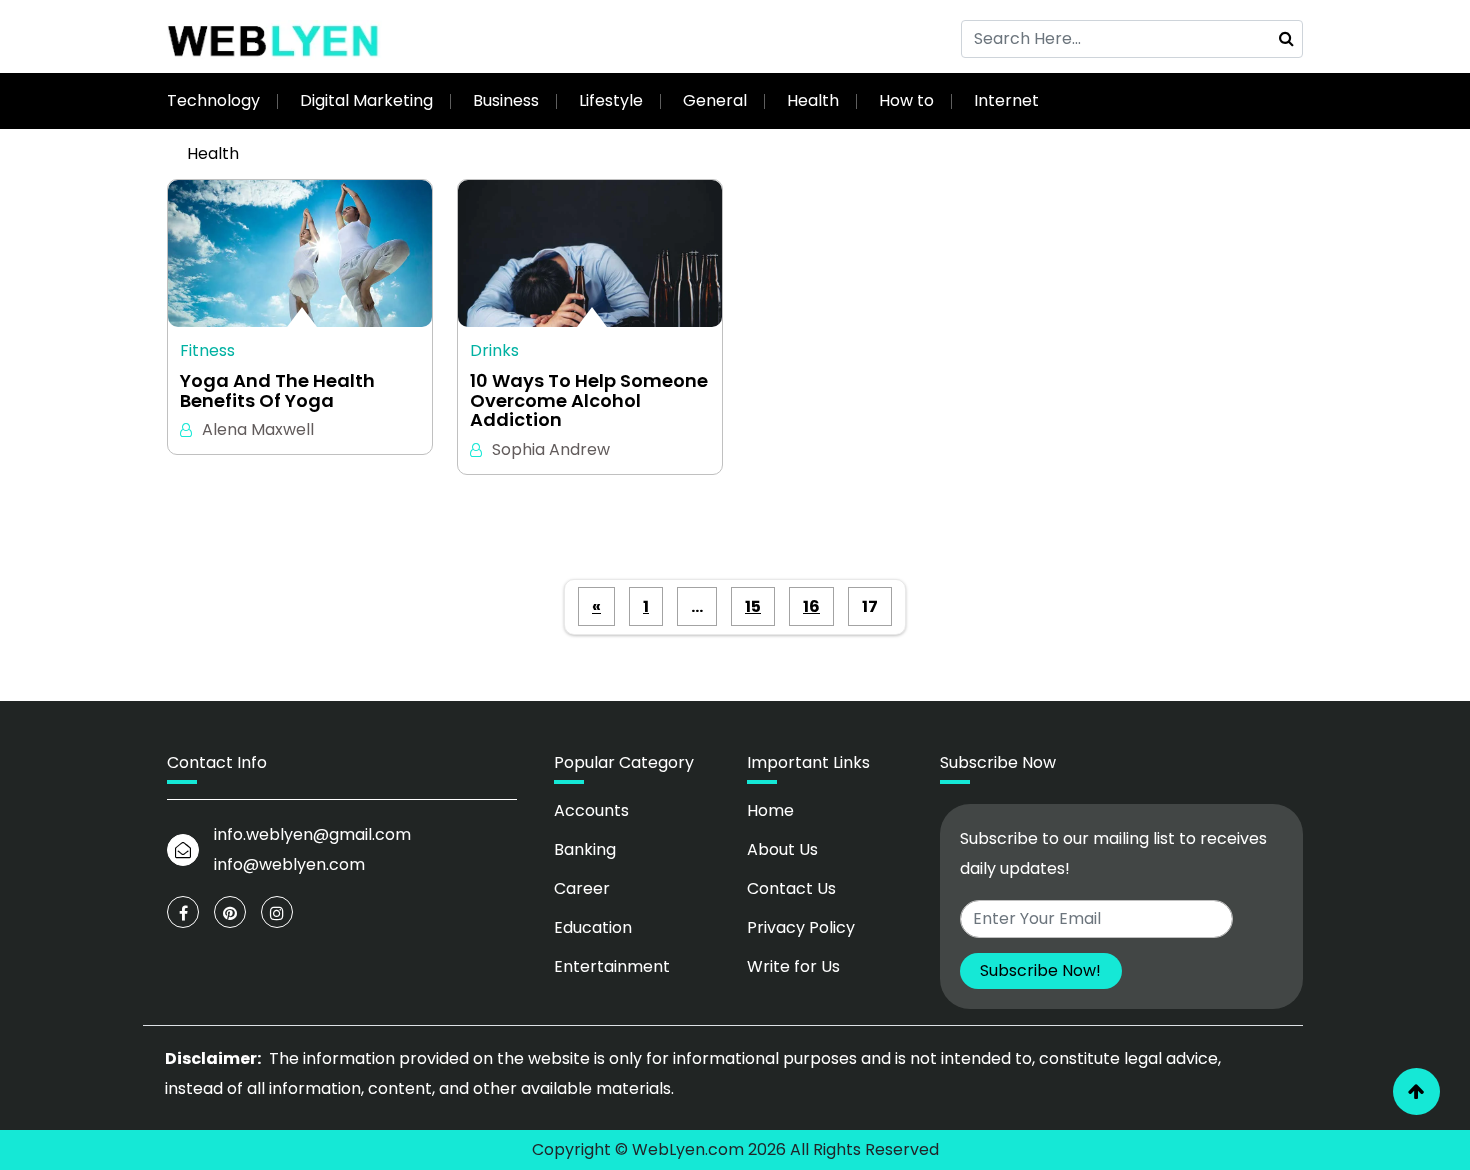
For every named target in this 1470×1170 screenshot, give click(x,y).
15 (753, 606)
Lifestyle (611, 100)
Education (593, 927)
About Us (782, 849)
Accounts (591, 810)
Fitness (207, 350)
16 (811, 606)
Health (813, 100)
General (715, 100)
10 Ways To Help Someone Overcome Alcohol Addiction (589, 400)
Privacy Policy (801, 927)
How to (906, 100)
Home (770, 810)
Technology (213, 100)
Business (506, 100)
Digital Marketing (366, 100)
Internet (1006, 100)
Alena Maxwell (258, 429)
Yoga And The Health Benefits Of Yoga (277, 391)
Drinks (494, 350)
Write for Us (793, 966)
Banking (585, 849)
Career (582, 888)
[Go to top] (1416, 1091)
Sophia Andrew (551, 449)
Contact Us (791, 888)
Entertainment (612, 966)
